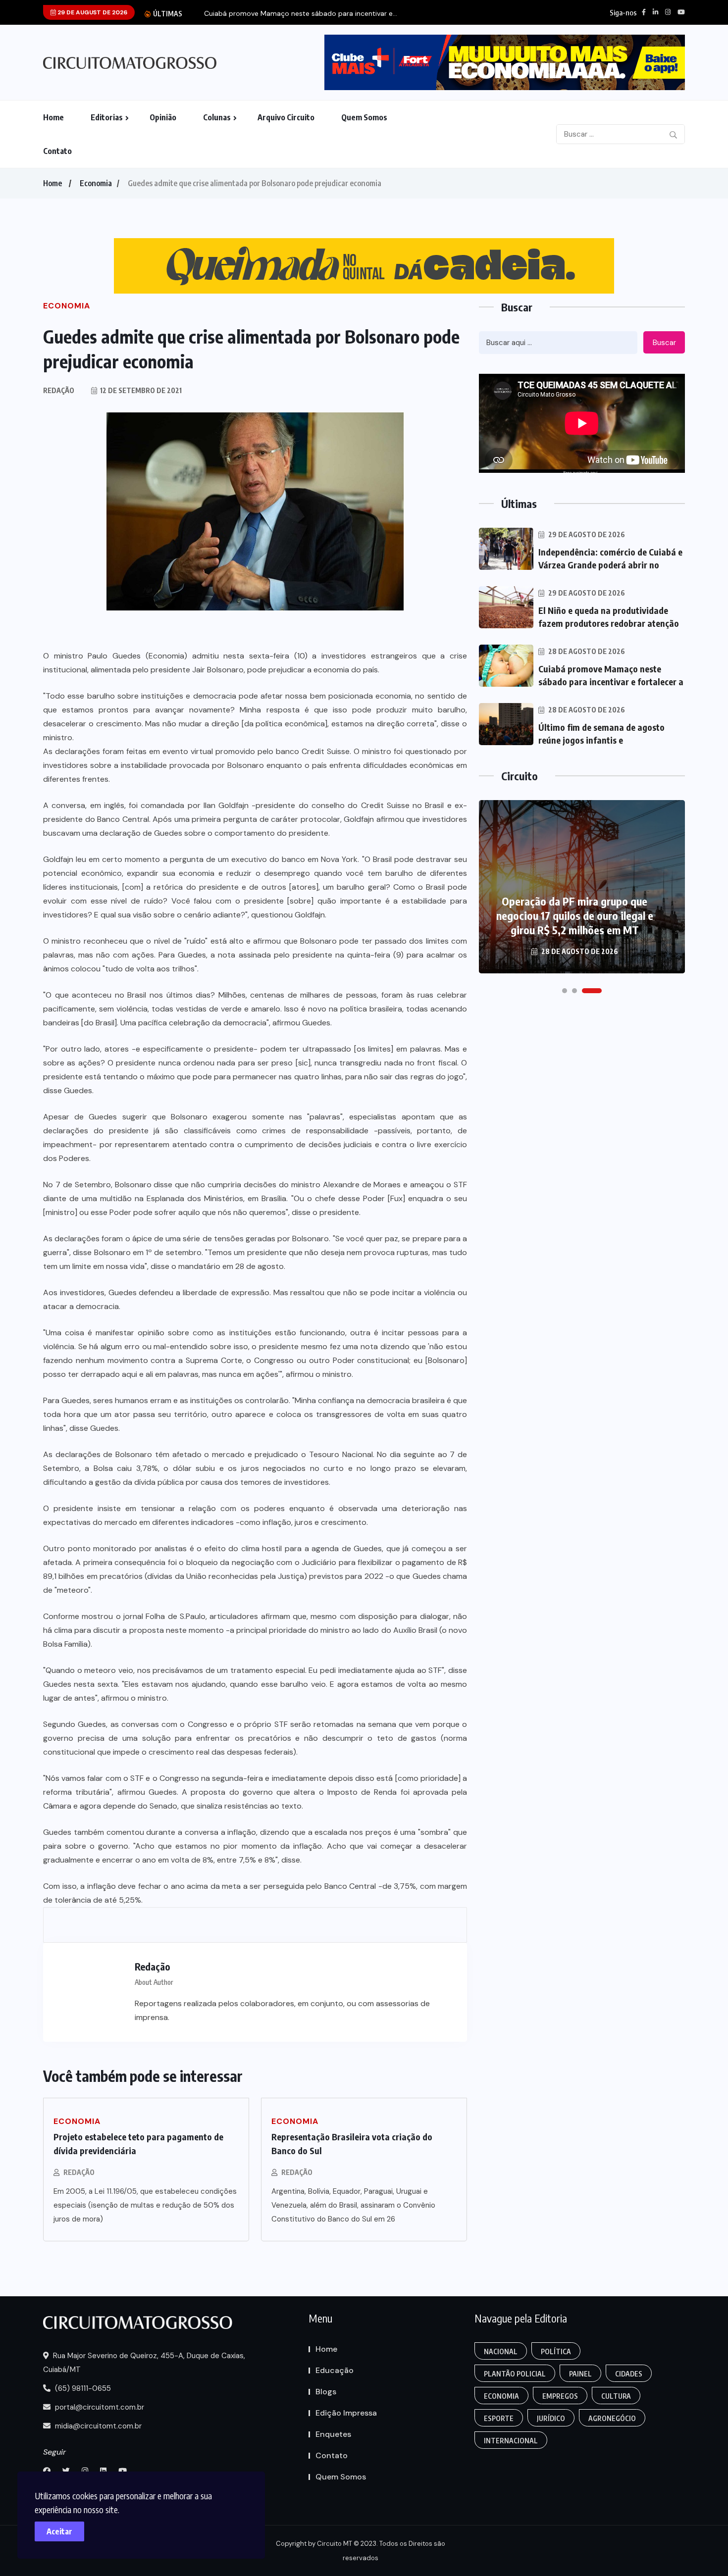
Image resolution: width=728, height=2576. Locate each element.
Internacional (511, 2441)
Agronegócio (612, 2418)
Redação (79, 2172)
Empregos (560, 2396)
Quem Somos (364, 117)
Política (556, 2351)
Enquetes (333, 2434)
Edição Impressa (346, 2413)
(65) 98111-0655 (82, 2388)
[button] (565, 991)
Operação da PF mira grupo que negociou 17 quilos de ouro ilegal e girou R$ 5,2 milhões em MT (575, 915)
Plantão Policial (515, 2374)
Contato (57, 151)
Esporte (499, 2418)
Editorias (107, 117)
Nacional (501, 2351)
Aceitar (59, 2531)
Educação (335, 2370)
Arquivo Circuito (286, 117)
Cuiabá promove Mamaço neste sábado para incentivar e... (301, 14)
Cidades (629, 2374)
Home (53, 117)
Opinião (163, 117)
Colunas (217, 117)
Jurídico (551, 2418)
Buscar (664, 343)
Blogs (326, 2392)
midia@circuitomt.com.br (97, 2426)
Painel (580, 2374)
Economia (96, 183)
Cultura (616, 2396)
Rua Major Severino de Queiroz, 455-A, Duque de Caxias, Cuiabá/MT (144, 2363)
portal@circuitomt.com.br (99, 2407)
